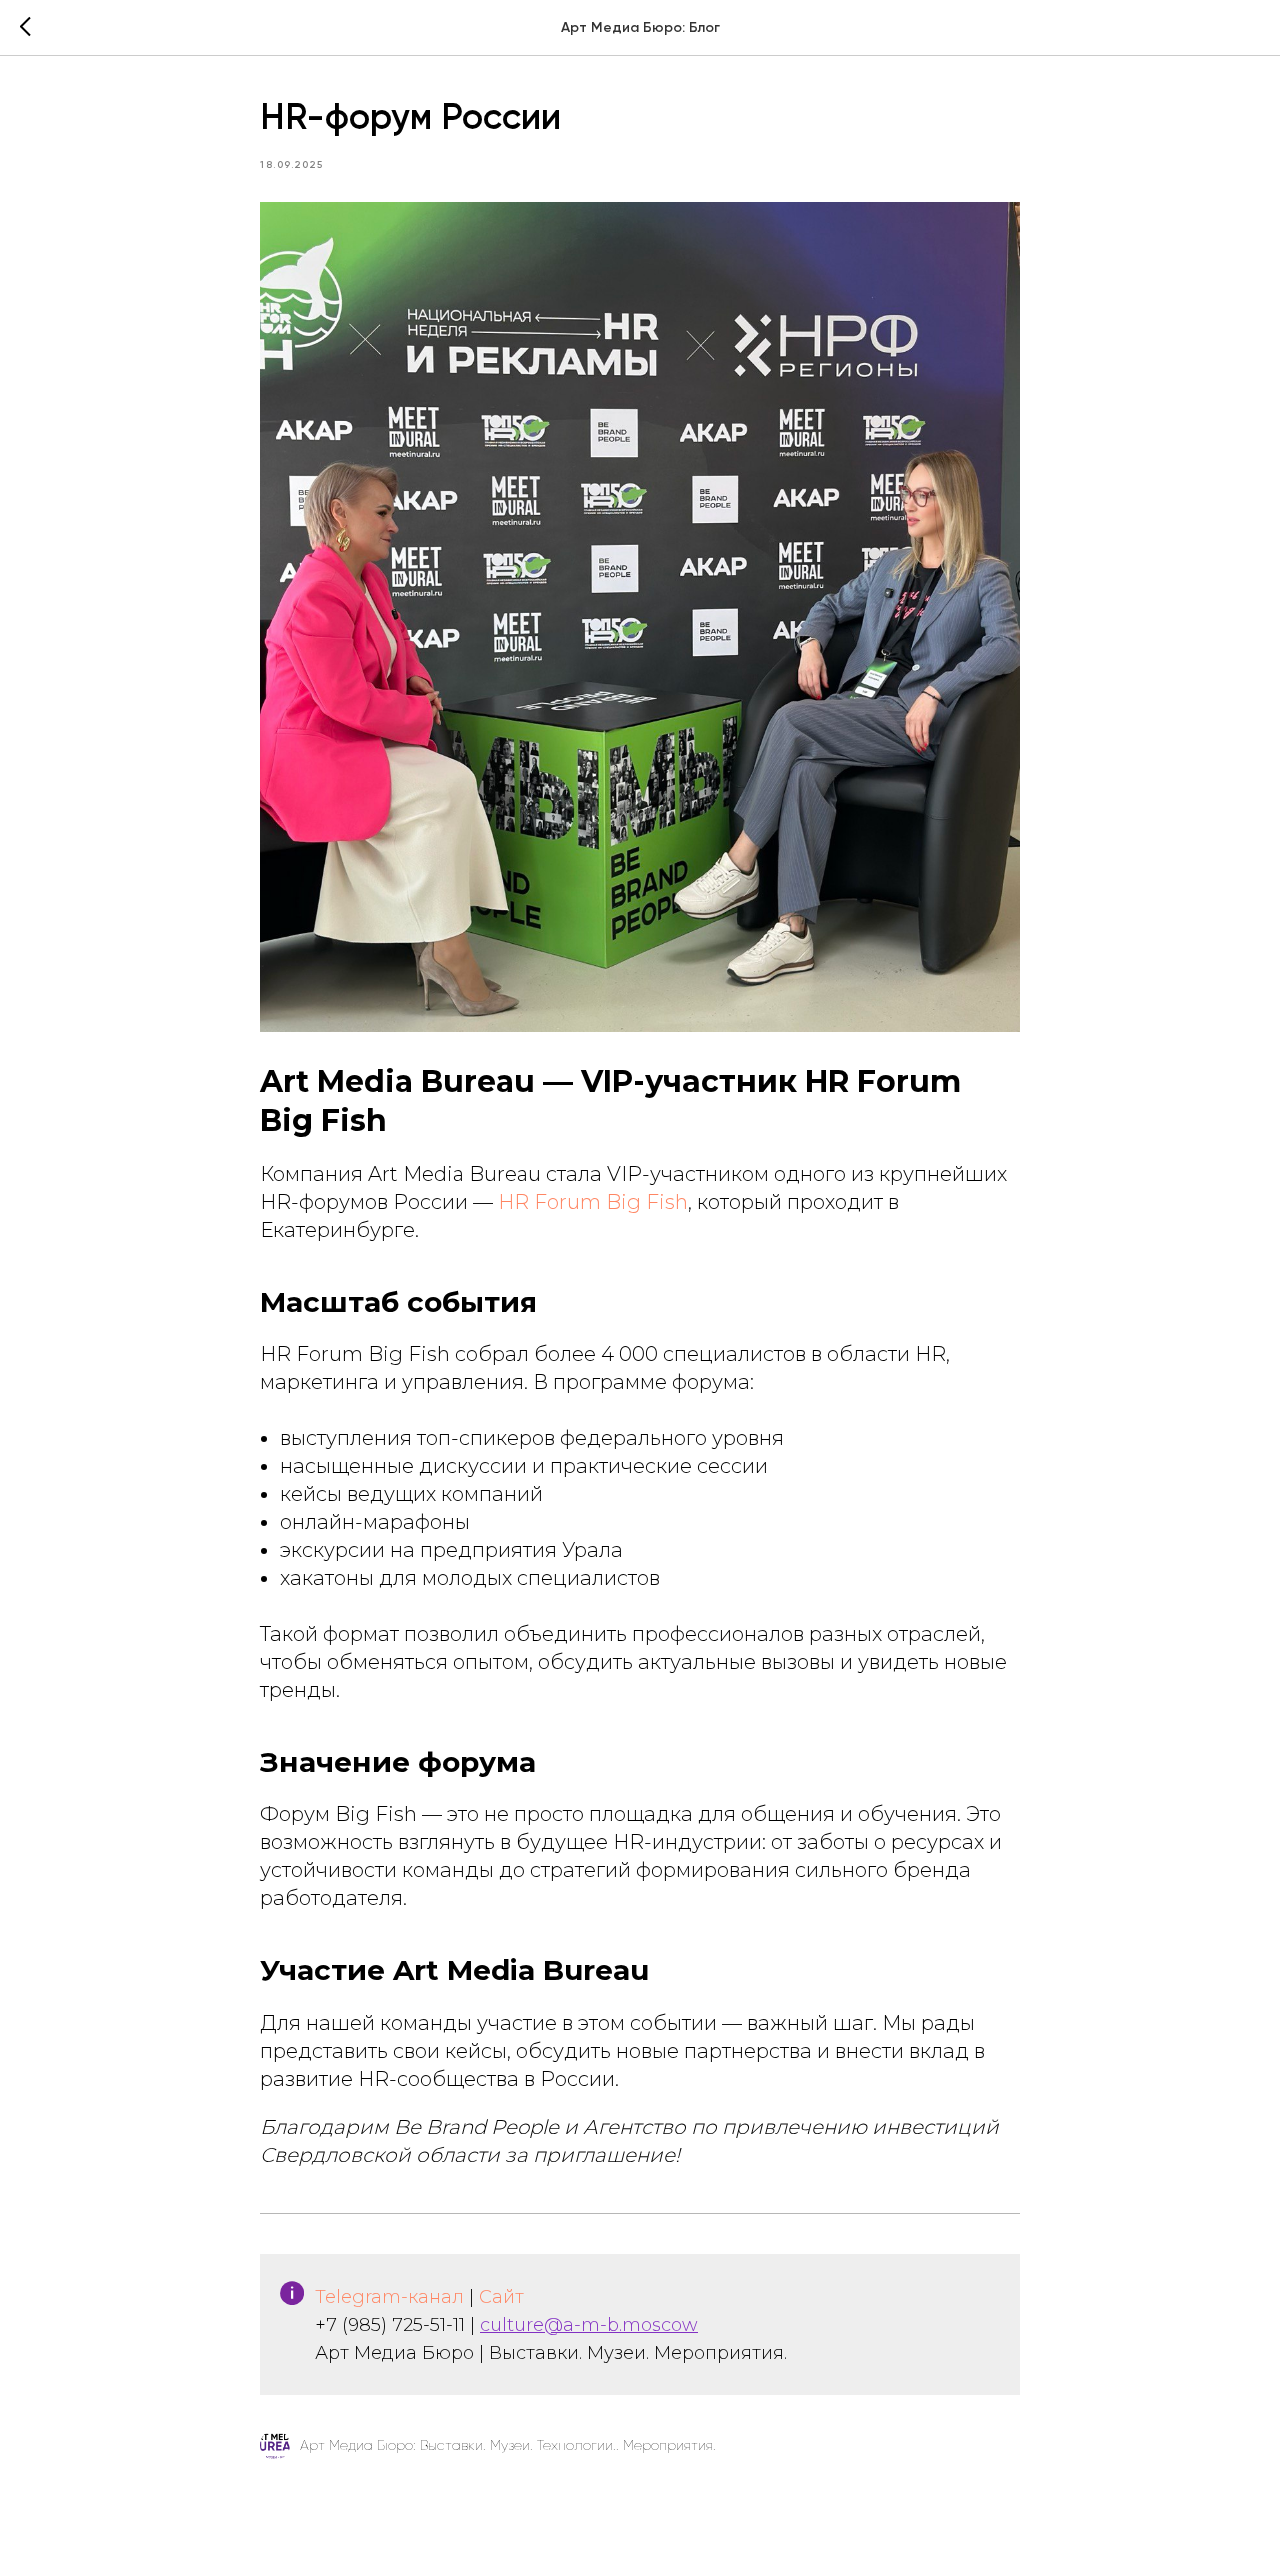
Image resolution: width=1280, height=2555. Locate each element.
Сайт (501, 2297)
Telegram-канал (389, 2297)
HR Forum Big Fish (593, 1202)
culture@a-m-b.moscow (589, 2325)
